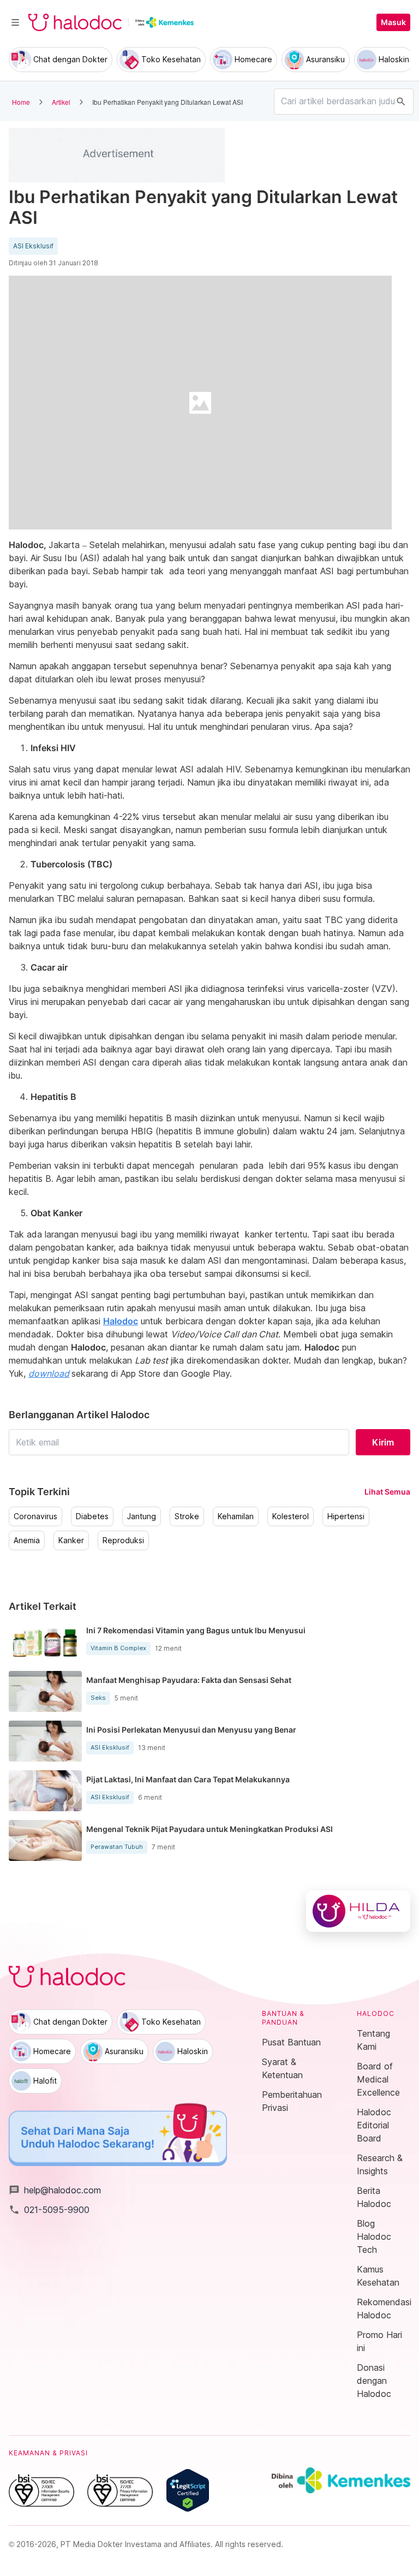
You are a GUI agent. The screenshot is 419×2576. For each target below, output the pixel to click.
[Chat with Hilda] (358, 1911)
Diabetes (92, 1516)
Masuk (393, 22)
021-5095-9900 (49, 2210)
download (49, 1373)
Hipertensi (346, 1516)
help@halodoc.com (55, 2190)
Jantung (142, 1516)
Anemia (27, 1540)
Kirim (383, 1442)
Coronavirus (35, 1516)
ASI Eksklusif (33, 246)
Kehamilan (236, 1516)
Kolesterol (291, 1516)
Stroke (187, 1516)
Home (21, 102)
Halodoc (121, 1321)
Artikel (61, 102)
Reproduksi (123, 1540)
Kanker (71, 1540)
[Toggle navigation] (15, 22)
